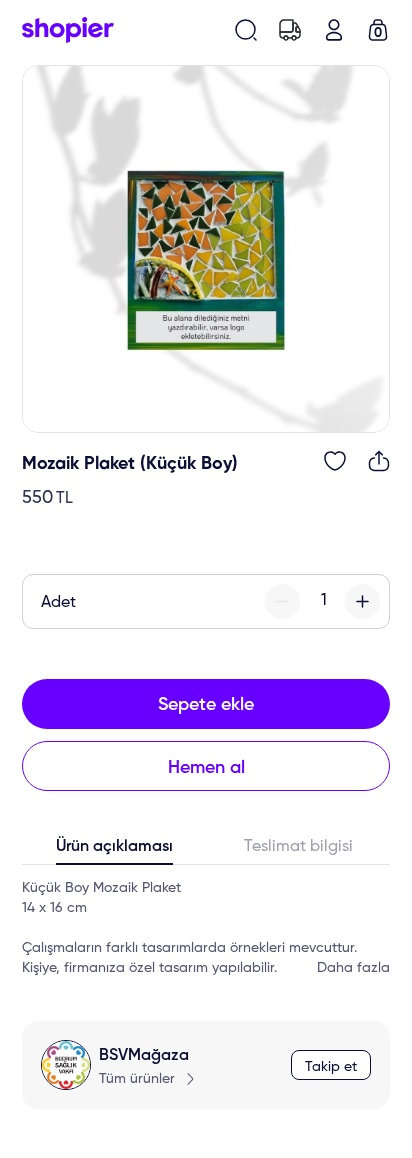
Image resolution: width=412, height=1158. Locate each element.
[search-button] (246, 30)
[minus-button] (282, 601)
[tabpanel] (206, 928)
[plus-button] (362, 601)
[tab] (114, 851)
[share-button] (379, 461)
